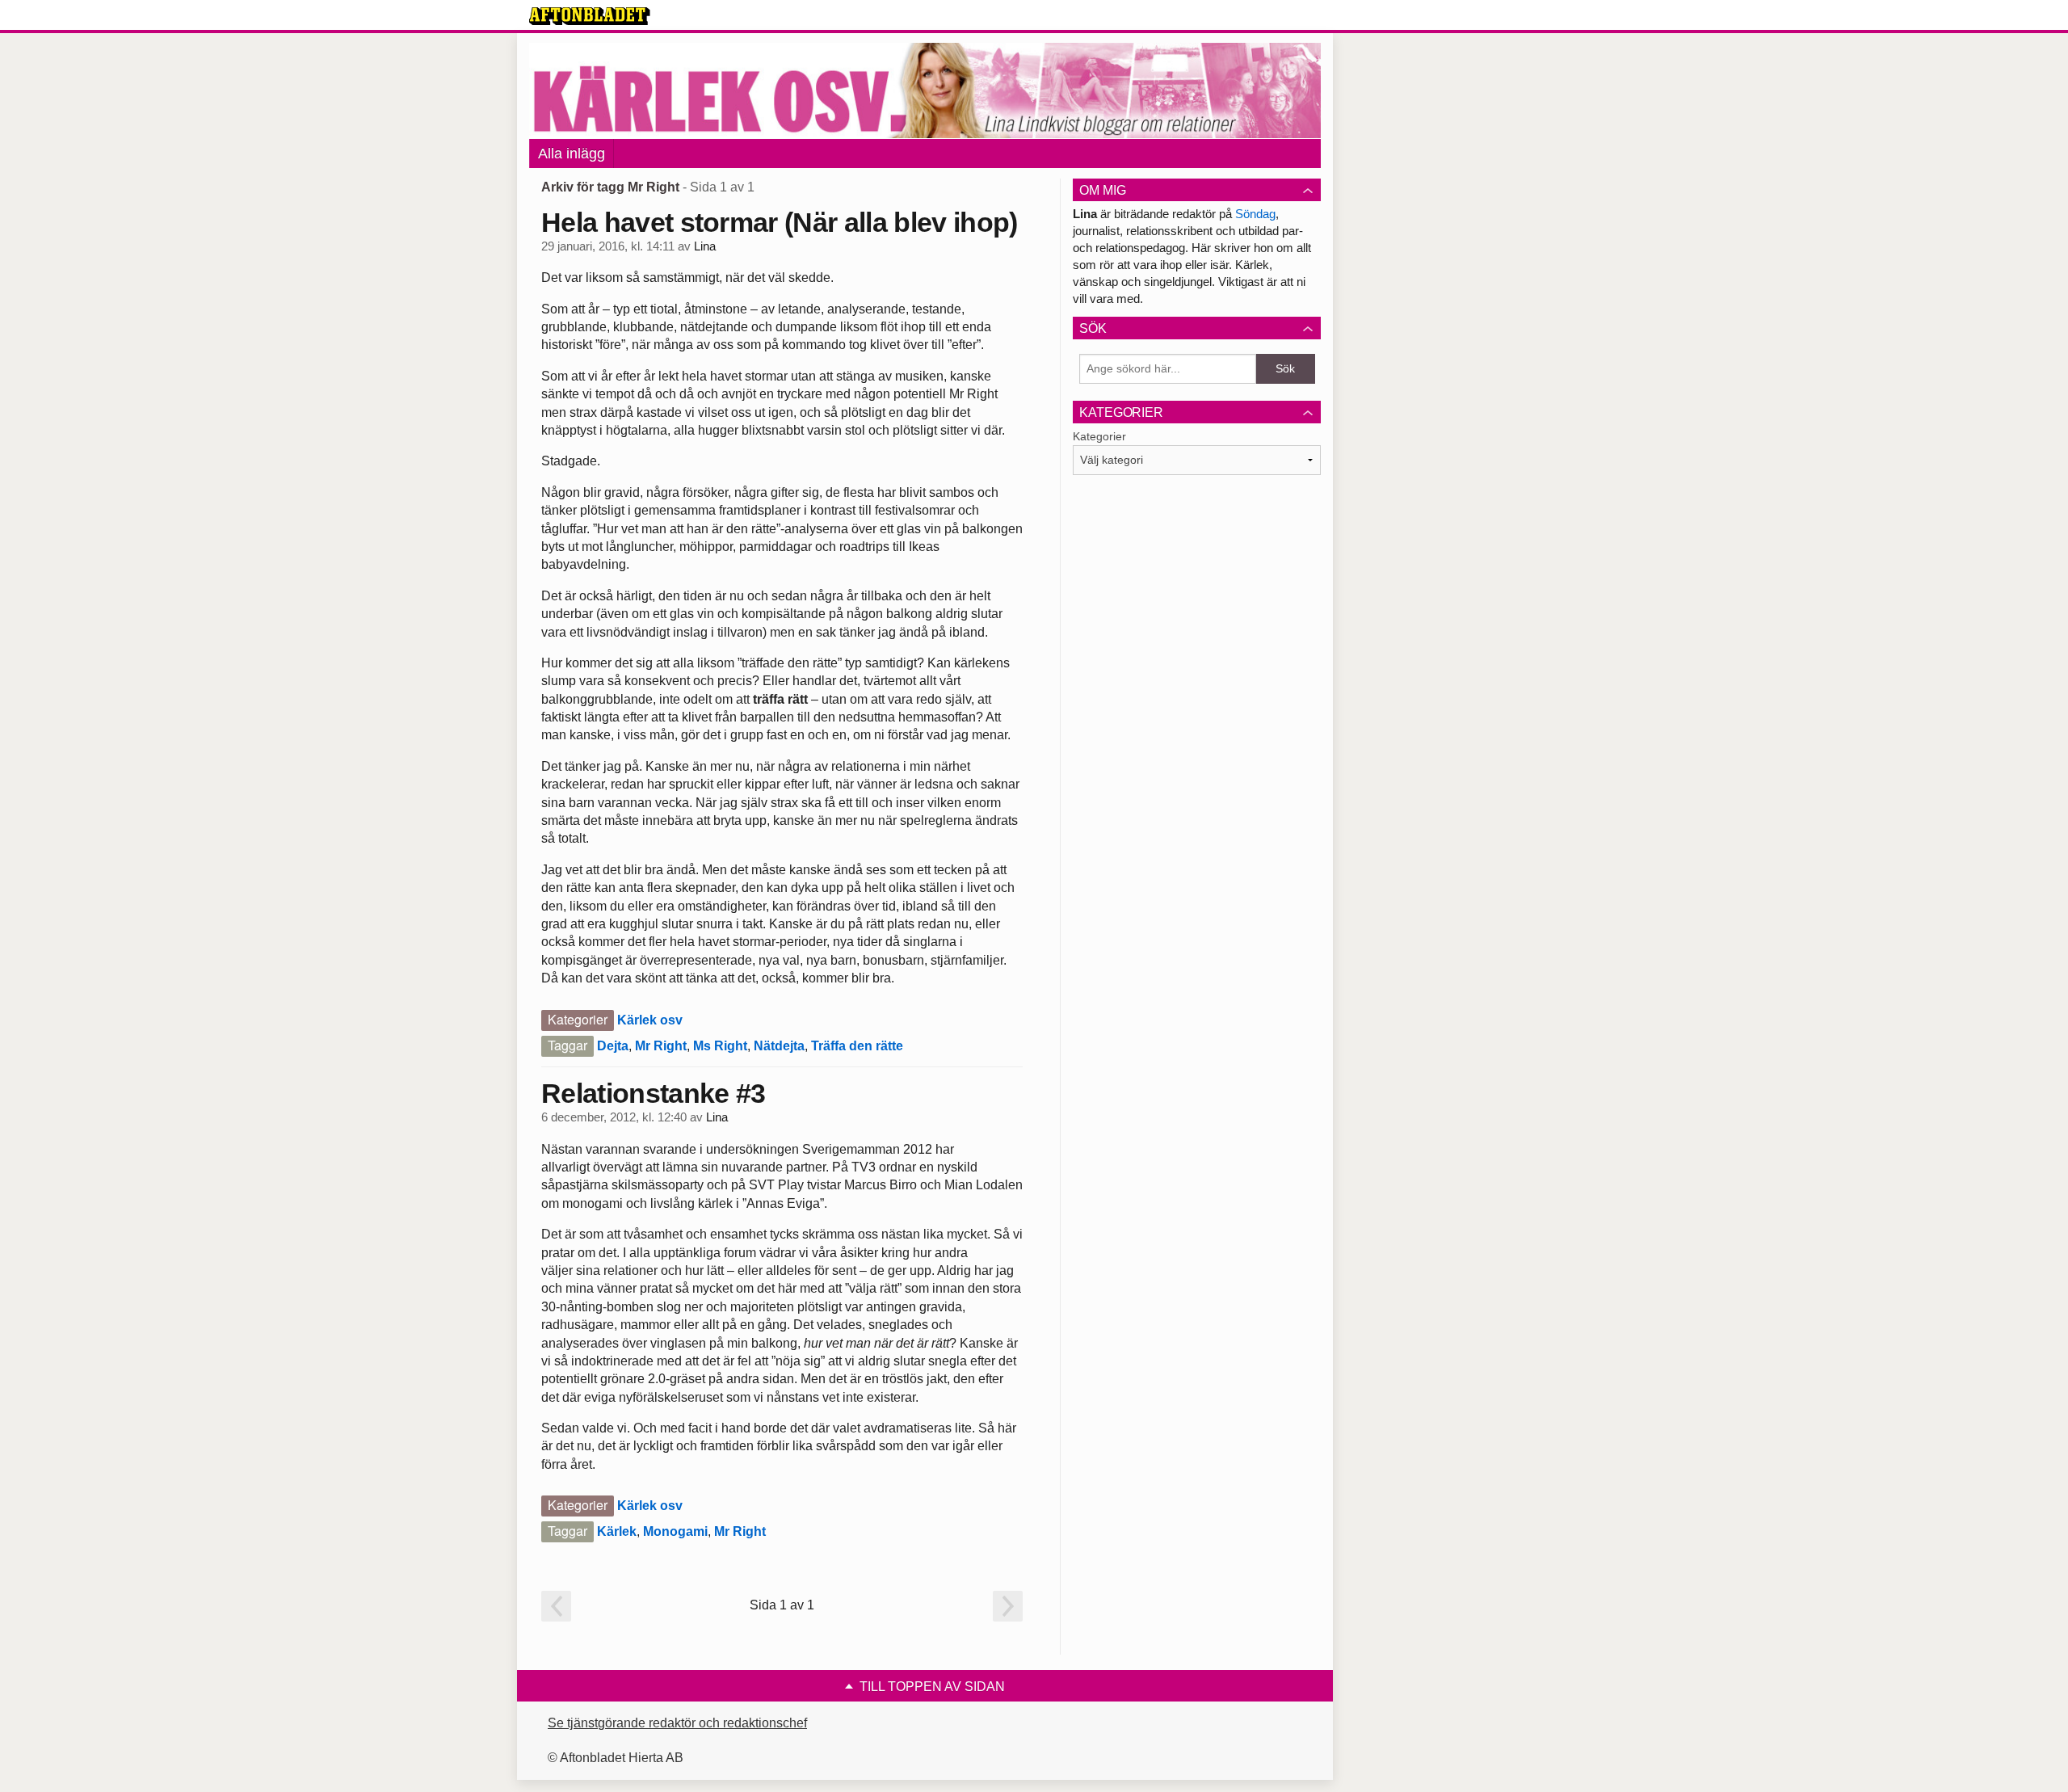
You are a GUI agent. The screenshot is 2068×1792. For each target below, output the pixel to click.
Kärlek (617, 1531)
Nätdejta (779, 1046)
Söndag (1255, 214)
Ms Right (720, 1046)
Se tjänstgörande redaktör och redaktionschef (677, 1723)
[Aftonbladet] (590, 16)
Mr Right (661, 1046)
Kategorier (1099, 436)
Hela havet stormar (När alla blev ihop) (779, 222)
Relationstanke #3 (653, 1093)
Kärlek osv (650, 1020)
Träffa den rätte (857, 1046)
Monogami (675, 1531)
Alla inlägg (572, 154)
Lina (705, 246)
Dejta (613, 1046)
